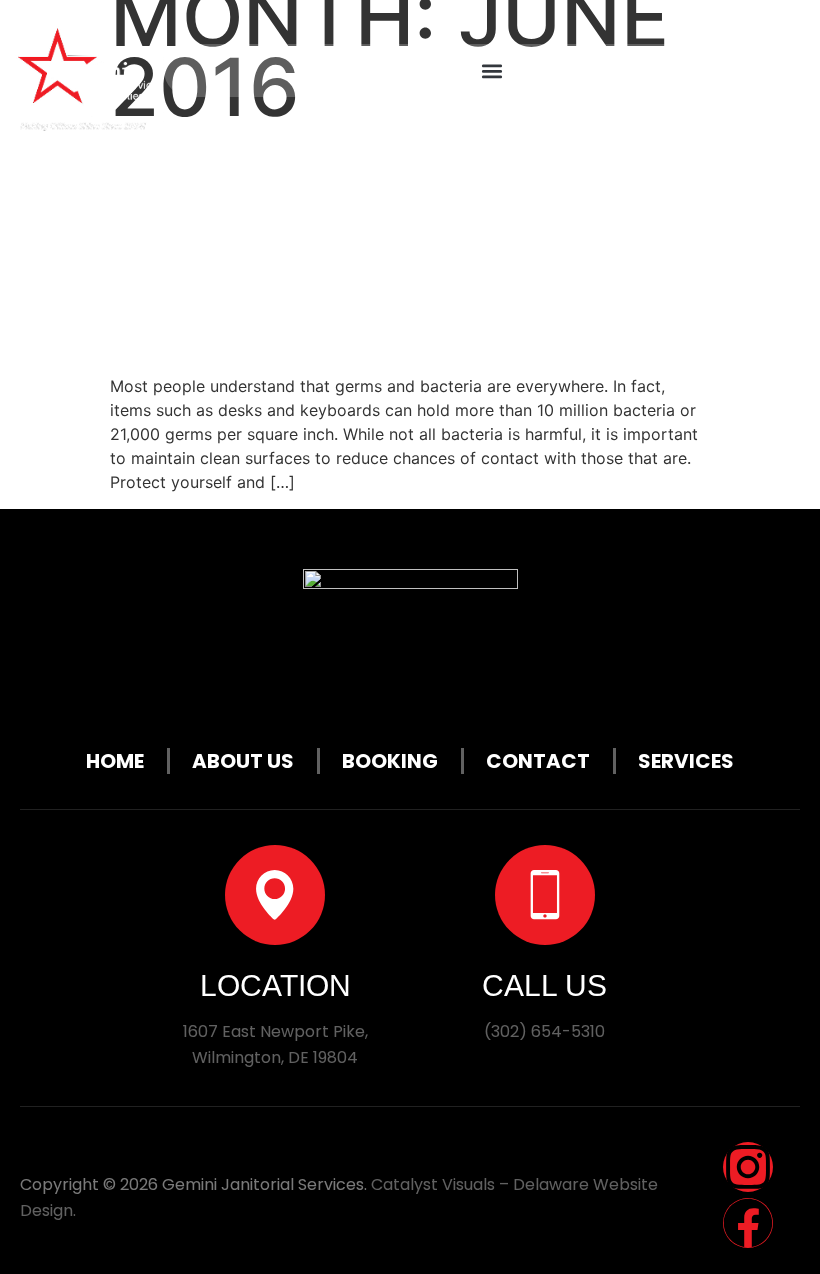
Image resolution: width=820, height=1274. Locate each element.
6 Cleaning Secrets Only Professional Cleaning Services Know (406, 247)
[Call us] (545, 895)
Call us (544, 985)
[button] (492, 70)
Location (275, 985)
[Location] (275, 895)
